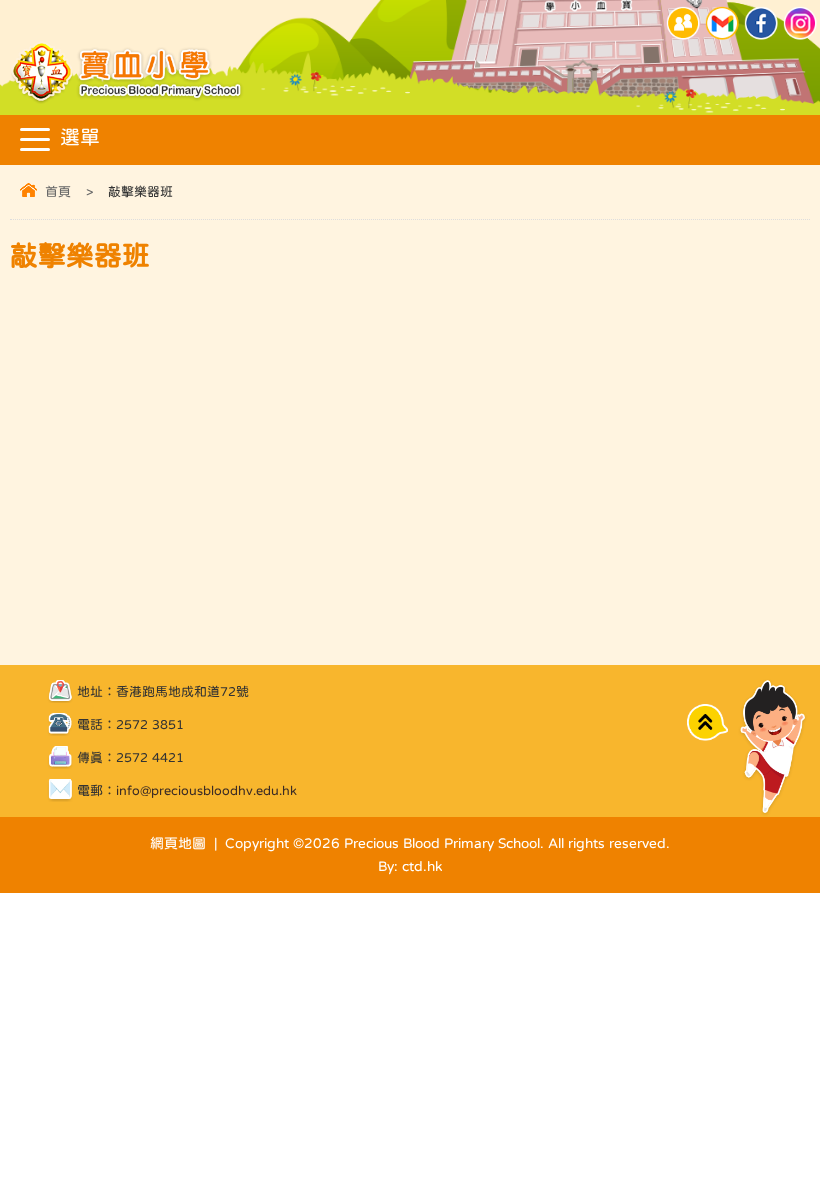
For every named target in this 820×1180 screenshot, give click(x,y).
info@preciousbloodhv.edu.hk (206, 790)
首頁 (58, 191)
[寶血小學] (128, 99)
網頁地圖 (178, 843)
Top (707, 722)
